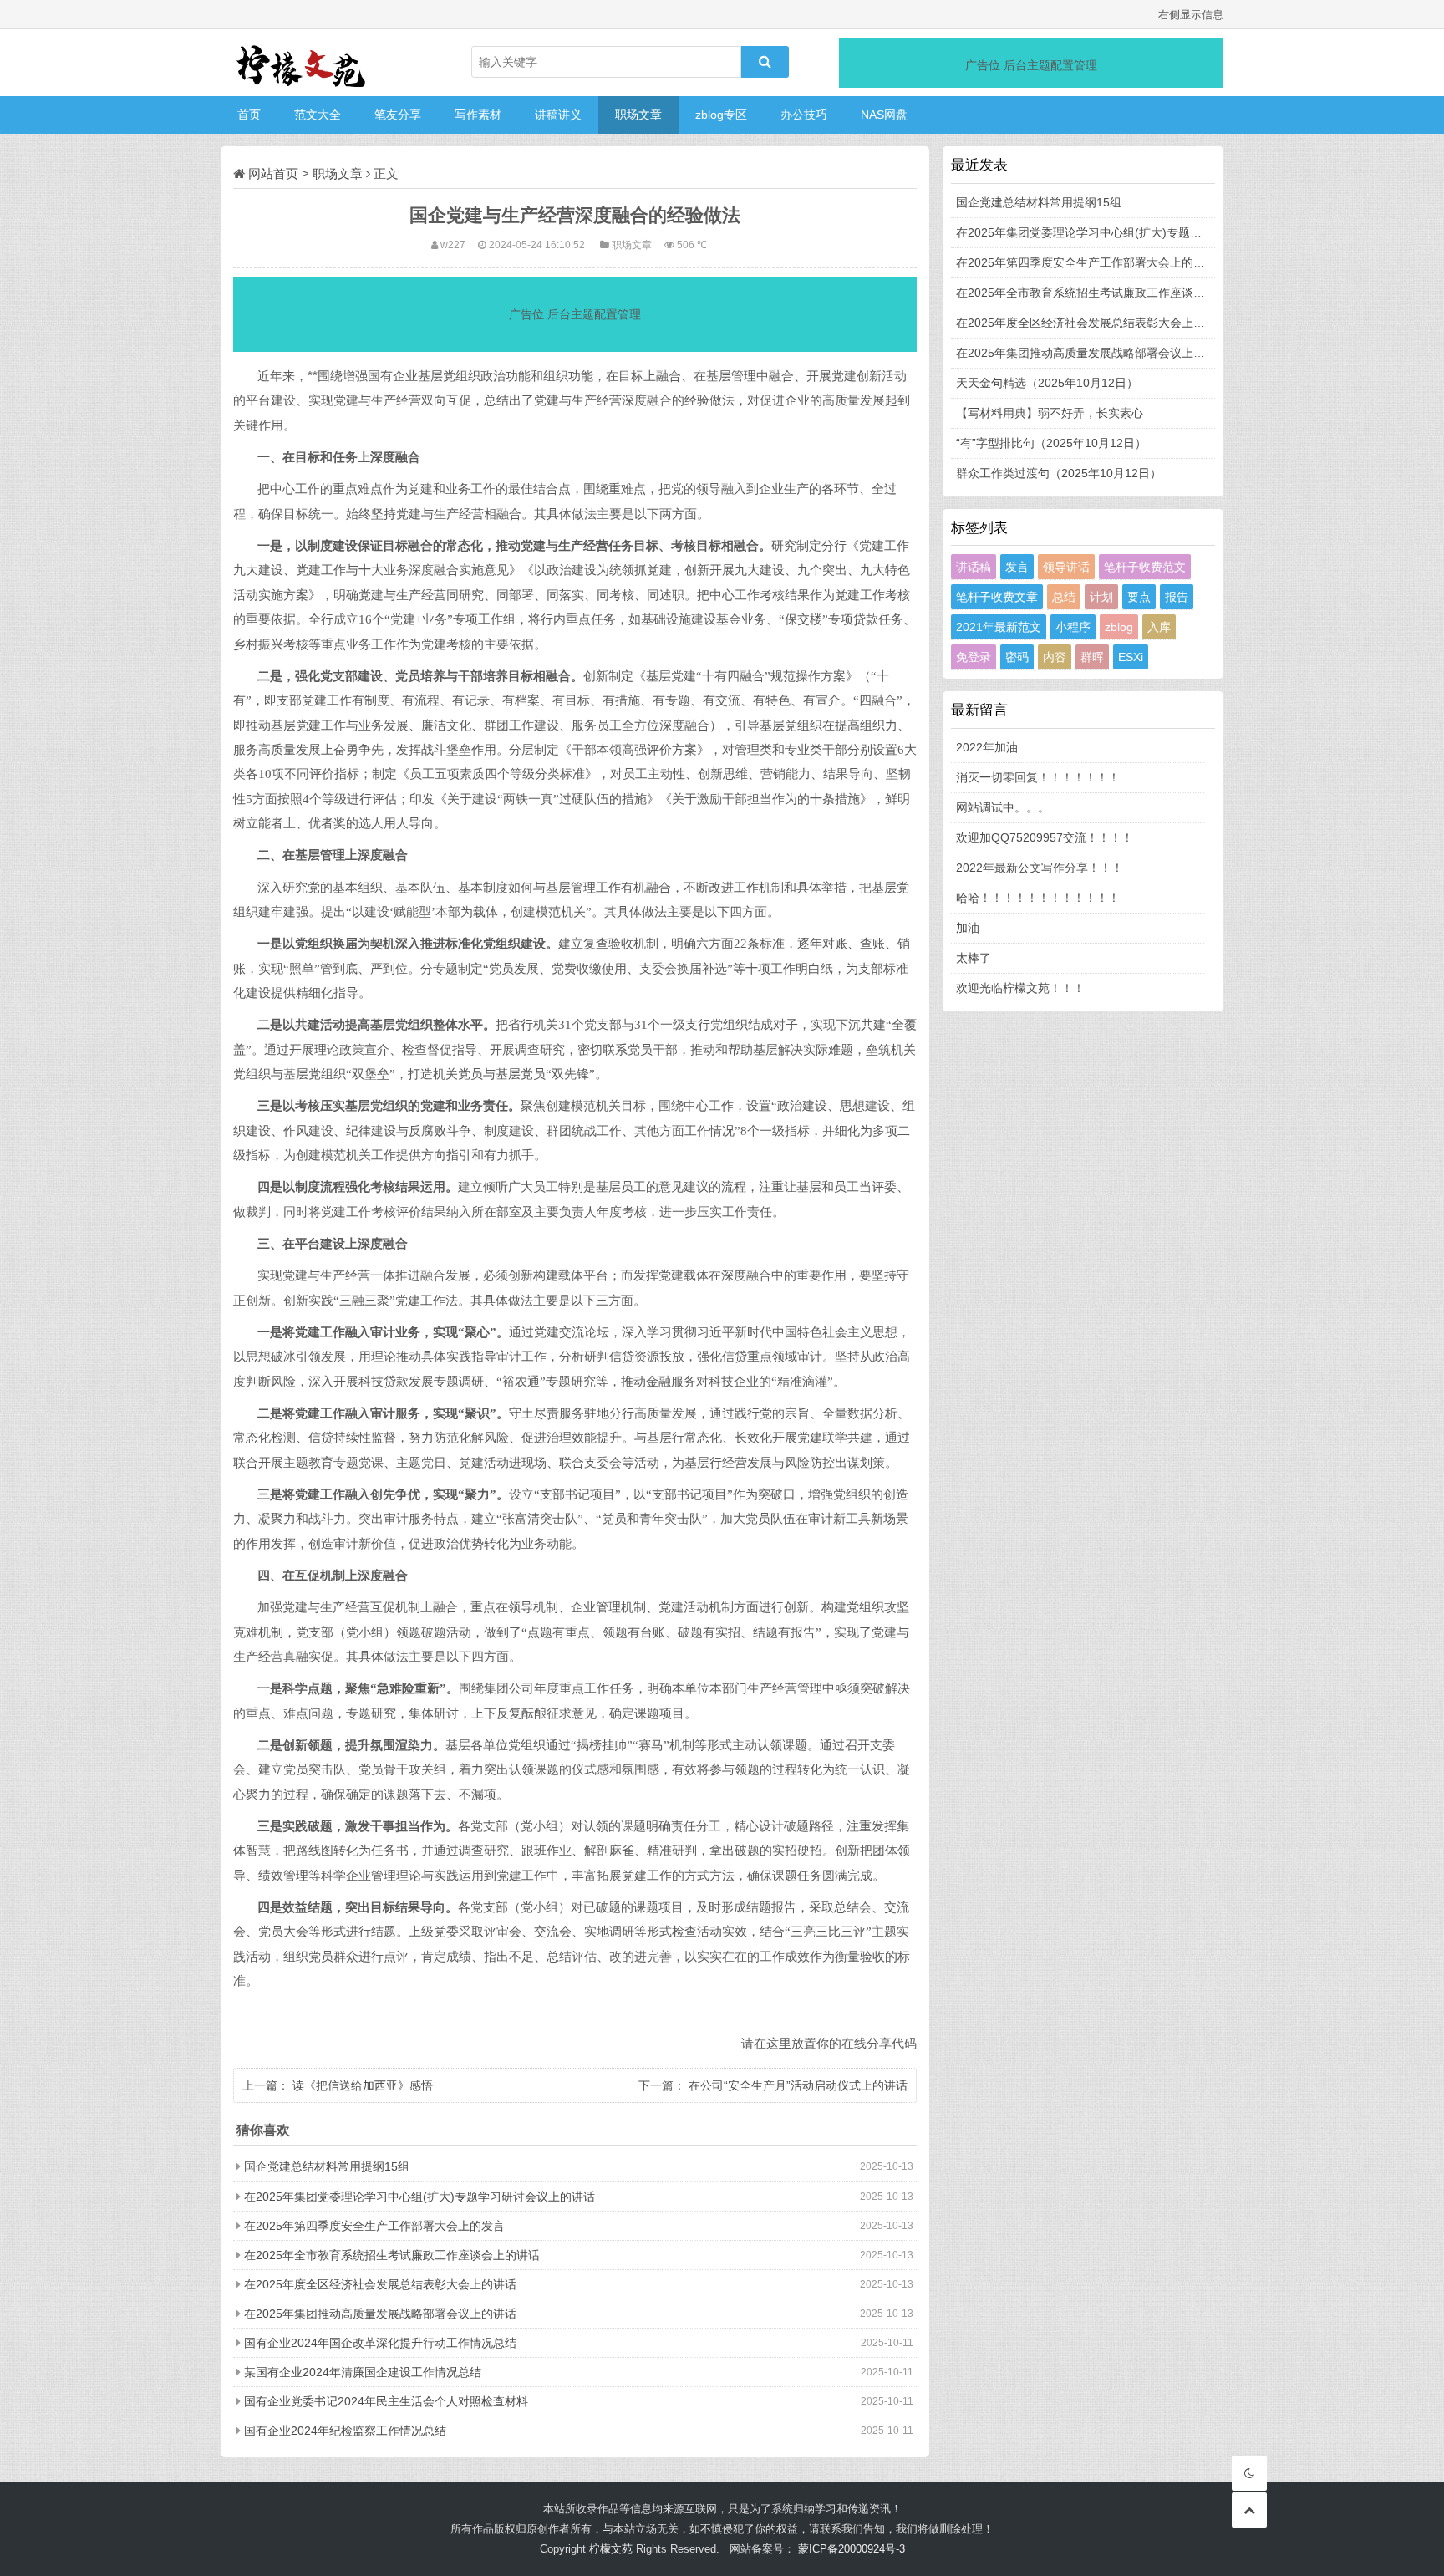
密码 (1017, 657)
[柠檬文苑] (304, 63)
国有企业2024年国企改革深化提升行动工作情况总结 (380, 2343)
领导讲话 (1066, 567)
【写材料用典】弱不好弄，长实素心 (1050, 413)
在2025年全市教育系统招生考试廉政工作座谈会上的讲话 (392, 2255)
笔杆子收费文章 (997, 597)
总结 (1064, 597)
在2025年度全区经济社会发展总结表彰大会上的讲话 (380, 2284)
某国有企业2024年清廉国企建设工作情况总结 (363, 2372)
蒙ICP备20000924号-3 (852, 2549)
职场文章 (638, 115)
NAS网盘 (884, 115)
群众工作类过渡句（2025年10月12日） (1059, 473)
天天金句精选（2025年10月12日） (1047, 383)
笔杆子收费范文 (1145, 567)
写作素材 (478, 115)
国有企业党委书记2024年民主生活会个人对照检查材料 (386, 2401)
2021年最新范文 (999, 627)
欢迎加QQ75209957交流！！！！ (1045, 837)
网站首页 (273, 173)
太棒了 (974, 958)
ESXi (1131, 657)
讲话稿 (974, 567)
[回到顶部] (1249, 2510)
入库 (1159, 627)
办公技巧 (804, 115)
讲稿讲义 (558, 115)
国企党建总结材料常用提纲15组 (327, 2166)
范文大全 (318, 115)
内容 (1055, 657)
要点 (1139, 597)
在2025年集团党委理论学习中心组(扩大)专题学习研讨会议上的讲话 (419, 2197)
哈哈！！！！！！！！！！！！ (1038, 898)
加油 (968, 928)
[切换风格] (1249, 2473)
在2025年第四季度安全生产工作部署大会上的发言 (374, 2226)
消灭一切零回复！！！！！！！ (1038, 777)
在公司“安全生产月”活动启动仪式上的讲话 (798, 2085)
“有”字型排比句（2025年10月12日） (1051, 443)
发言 (1017, 567)
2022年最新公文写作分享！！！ (1040, 868)
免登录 (974, 657)
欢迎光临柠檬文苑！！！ (1020, 988)
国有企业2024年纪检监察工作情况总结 (345, 2431)
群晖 (1092, 657)
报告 (1177, 597)
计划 (1101, 597)
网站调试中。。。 (1003, 807)
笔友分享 (398, 115)
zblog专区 (721, 115)
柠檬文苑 (611, 2549)
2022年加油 (987, 747)
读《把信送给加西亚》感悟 (363, 2085)
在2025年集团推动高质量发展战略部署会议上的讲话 (380, 2314)
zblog (1119, 627)
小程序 (1073, 627)
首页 (249, 115)
